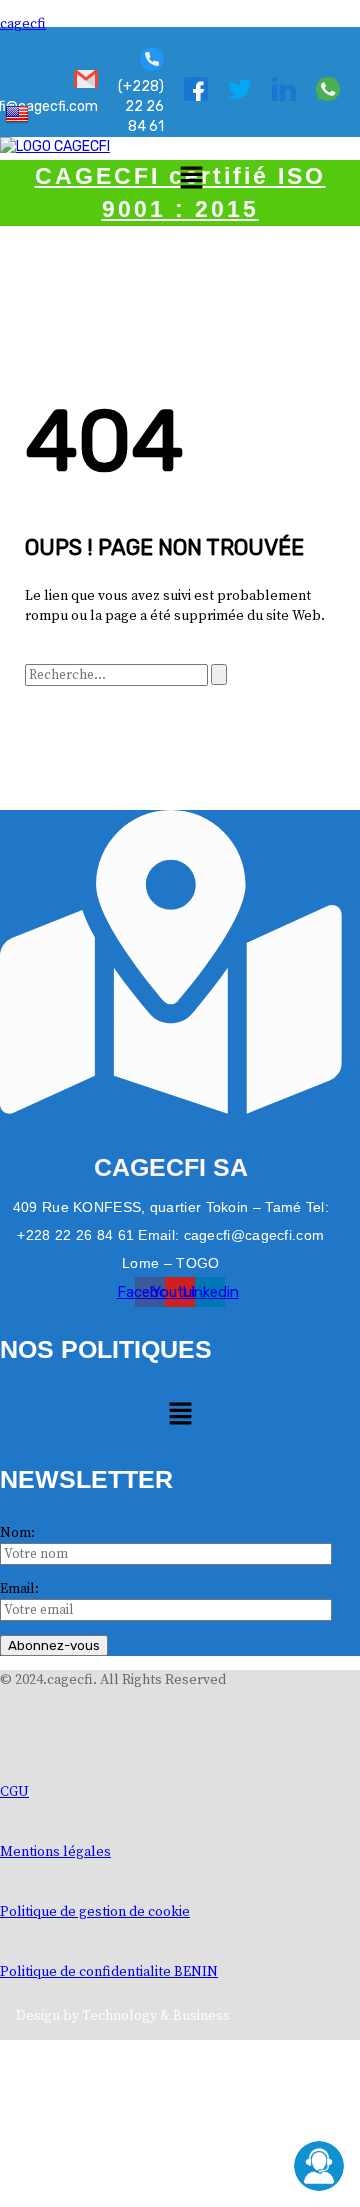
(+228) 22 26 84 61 (141, 106)
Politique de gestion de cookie (95, 1912)
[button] (191, 179)
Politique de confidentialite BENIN (109, 1972)
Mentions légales (55, 1852)
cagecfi (23, 24)
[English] (19, 113)
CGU (14, 1792)
